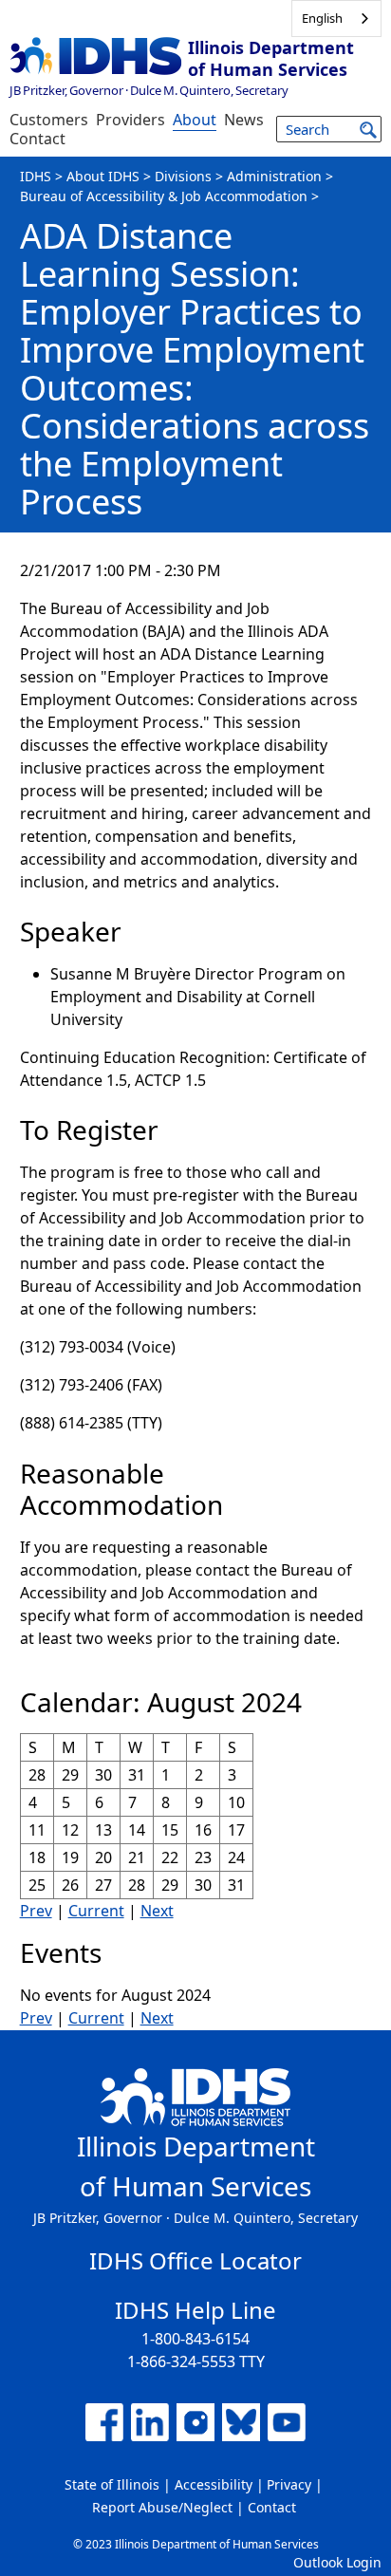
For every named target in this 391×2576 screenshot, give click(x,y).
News (244, 120)
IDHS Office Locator (195, 2260)
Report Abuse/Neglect (162, 2507)
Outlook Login (337, 2562)
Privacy (289, 2484)
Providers (130, 120)
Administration (274, 176)
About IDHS (103, 176)
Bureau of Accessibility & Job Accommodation (164, 196)
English (322, 18)
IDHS (36, 176)
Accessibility (214, 2484)
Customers (49, 120)
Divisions (183, 176)
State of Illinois (112, 2484)
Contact (37, 139)
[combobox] (336, 19)
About (195, 120)
